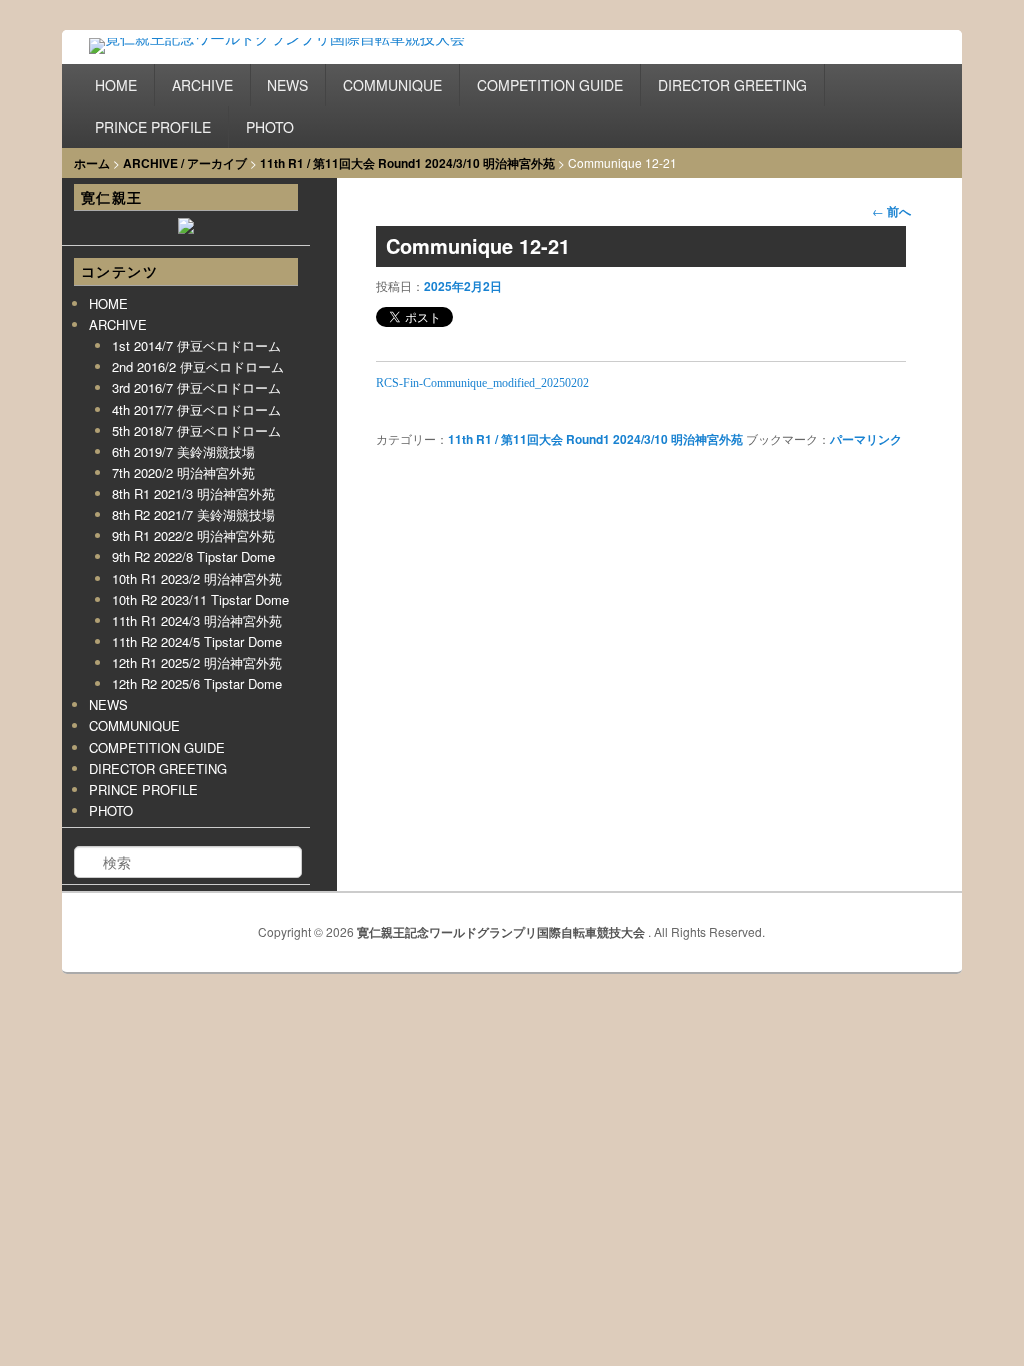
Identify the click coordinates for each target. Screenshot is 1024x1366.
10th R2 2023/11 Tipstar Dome (200, 599)
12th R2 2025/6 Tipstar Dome (197, 683)
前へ (891, 211)
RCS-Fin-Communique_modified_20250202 (482, 383)
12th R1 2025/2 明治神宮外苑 (197, 662)
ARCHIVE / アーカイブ (185, 163)
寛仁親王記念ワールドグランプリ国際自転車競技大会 (502, 932)
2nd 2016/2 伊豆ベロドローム (198, 366)
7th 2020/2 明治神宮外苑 (183, 472)
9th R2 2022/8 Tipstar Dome (193, 556)
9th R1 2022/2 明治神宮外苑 (193, 535)
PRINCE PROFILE (153, 127)
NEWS (287, 85)
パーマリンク (866, 439)
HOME (116, 85)
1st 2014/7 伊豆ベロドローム (196, 345)
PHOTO (270, 127)
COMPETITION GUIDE (550, 85)
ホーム (92, 163)
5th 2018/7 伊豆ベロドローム (196, 430)
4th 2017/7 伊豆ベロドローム (196, 409)
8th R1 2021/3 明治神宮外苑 (193, 493)
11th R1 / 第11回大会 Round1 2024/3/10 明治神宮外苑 (407, 163)
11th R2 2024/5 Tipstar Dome (197, 641)
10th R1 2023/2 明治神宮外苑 (197, 578)
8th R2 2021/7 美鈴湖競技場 (193, 514)
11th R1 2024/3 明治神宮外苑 (197, 620)
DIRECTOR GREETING (732, 85)
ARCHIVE (202, 85)
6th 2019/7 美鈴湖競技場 (183, 451)
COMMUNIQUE (392, 85)
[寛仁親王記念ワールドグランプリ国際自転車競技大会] (300, 51)
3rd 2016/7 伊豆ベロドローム (196, 387)
